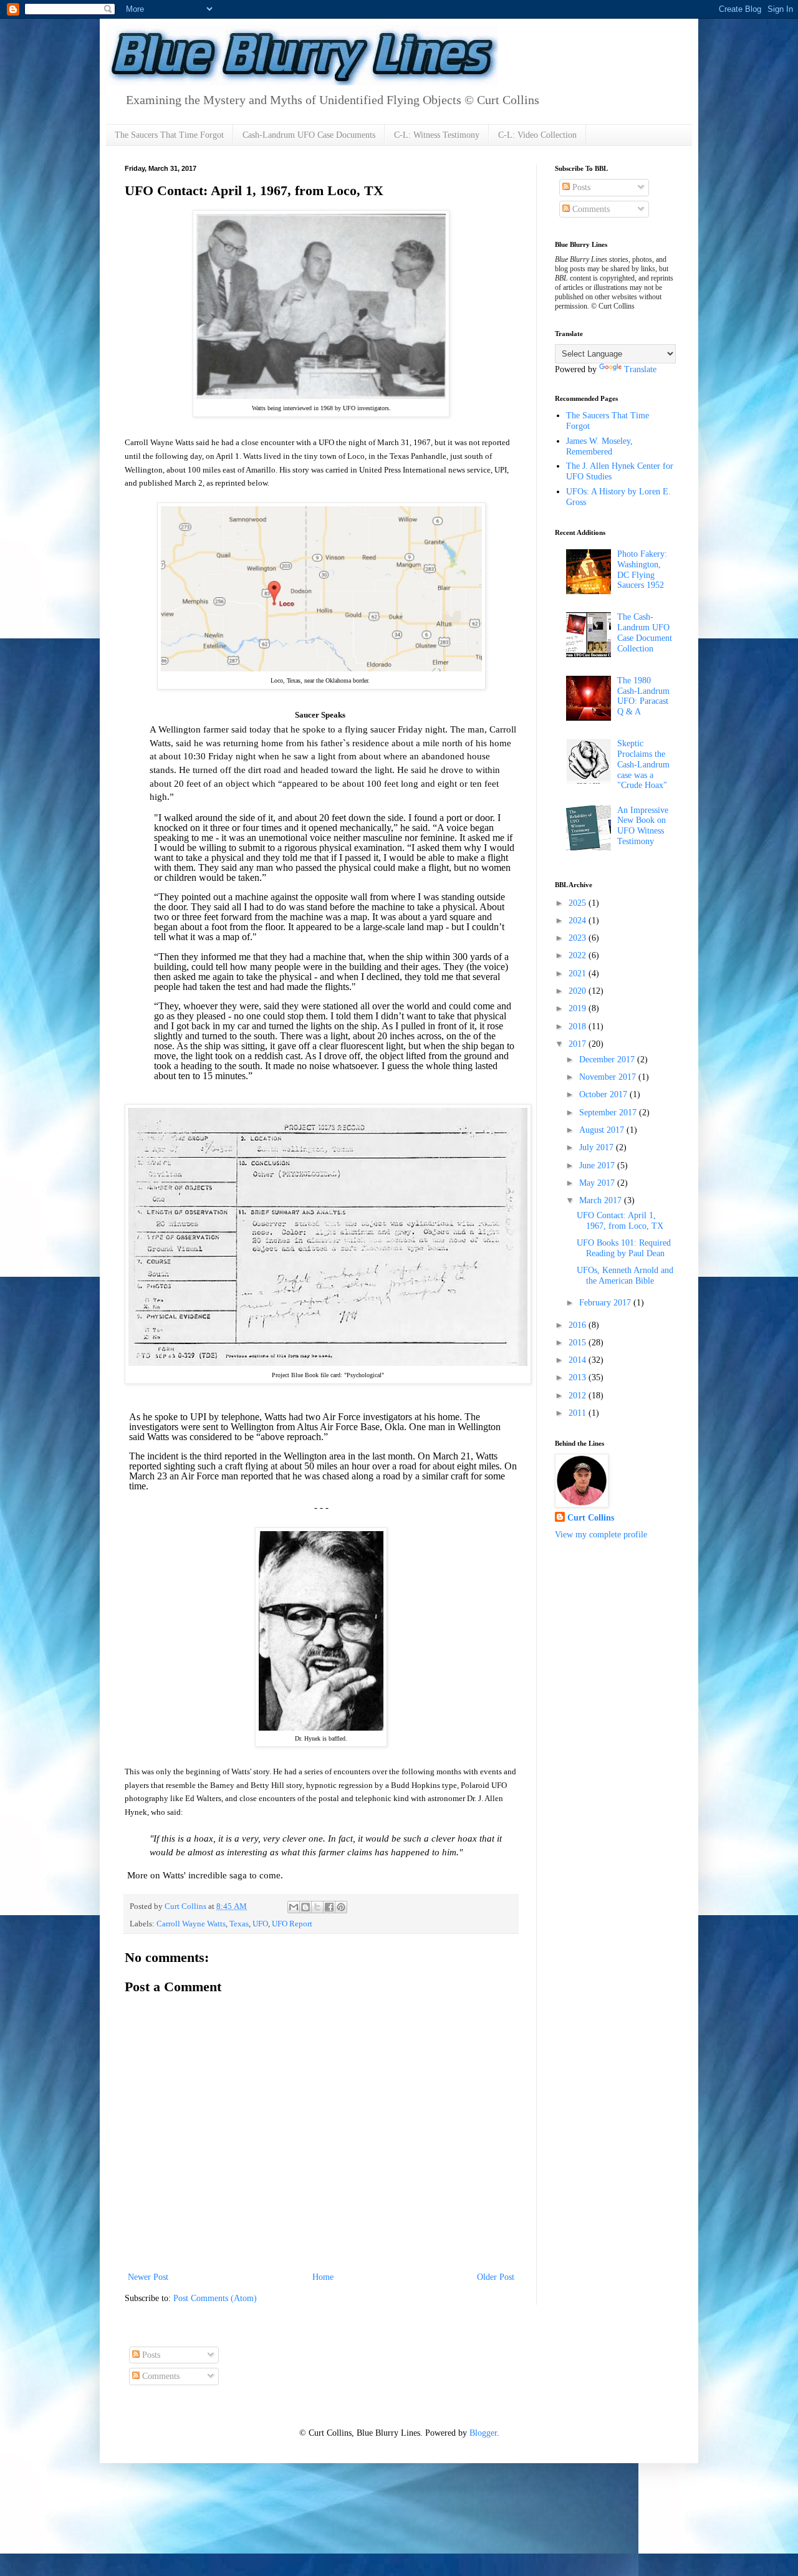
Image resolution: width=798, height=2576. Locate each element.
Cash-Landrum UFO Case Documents (309, 135)
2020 (579, 991)
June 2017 (598, 1165)
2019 (579, 1008)
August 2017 (603, 1130)
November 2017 (609, 1077)
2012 (579, 1396)
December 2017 (608, 1060)
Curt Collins (591, 1518)
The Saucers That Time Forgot (169, 135)
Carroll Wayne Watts (191, 1924)
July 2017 (598, 1147)
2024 (579, 920)
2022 (579, 955)
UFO (260, 1924)
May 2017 (598, 1183)
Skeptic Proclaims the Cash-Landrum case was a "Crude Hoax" (643, 764)
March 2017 (602, 1200)
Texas (239, 1924)
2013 (579, 1377)
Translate (640, 369)
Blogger (483, 2433)
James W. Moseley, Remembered (599, 446)
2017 (579, 1044)
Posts (580, 187)
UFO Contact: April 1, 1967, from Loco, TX (620, 1221)
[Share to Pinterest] (341, 1907)
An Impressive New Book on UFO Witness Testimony (643, 826)
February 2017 (606, 1303)
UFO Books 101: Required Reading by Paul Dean (624, 1248)
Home (323, 2277)
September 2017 (609, 1113)
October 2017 (604, 1094)
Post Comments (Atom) (215, 2298)
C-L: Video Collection (537, 135)
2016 (579, 1325)
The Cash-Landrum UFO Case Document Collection (645, 632)
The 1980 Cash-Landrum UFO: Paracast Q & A (643, 696)
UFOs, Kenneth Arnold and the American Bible (625, 1276)
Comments (590, 209)
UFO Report (292, 1924)
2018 (579, 1026)
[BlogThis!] (305, 1907)
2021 (579, 973)
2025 (579, 903)
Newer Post (148, 2277)
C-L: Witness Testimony (437, 135)
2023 (579, 938)
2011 (579, 1413)
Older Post (496, 2277)
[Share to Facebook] (329, 1907)
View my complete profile (601, 1535)
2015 (579, 1343)
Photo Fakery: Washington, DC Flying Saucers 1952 (642, 570)
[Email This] (294, 1907)
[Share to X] (317, 1907)
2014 (579, 1360)
